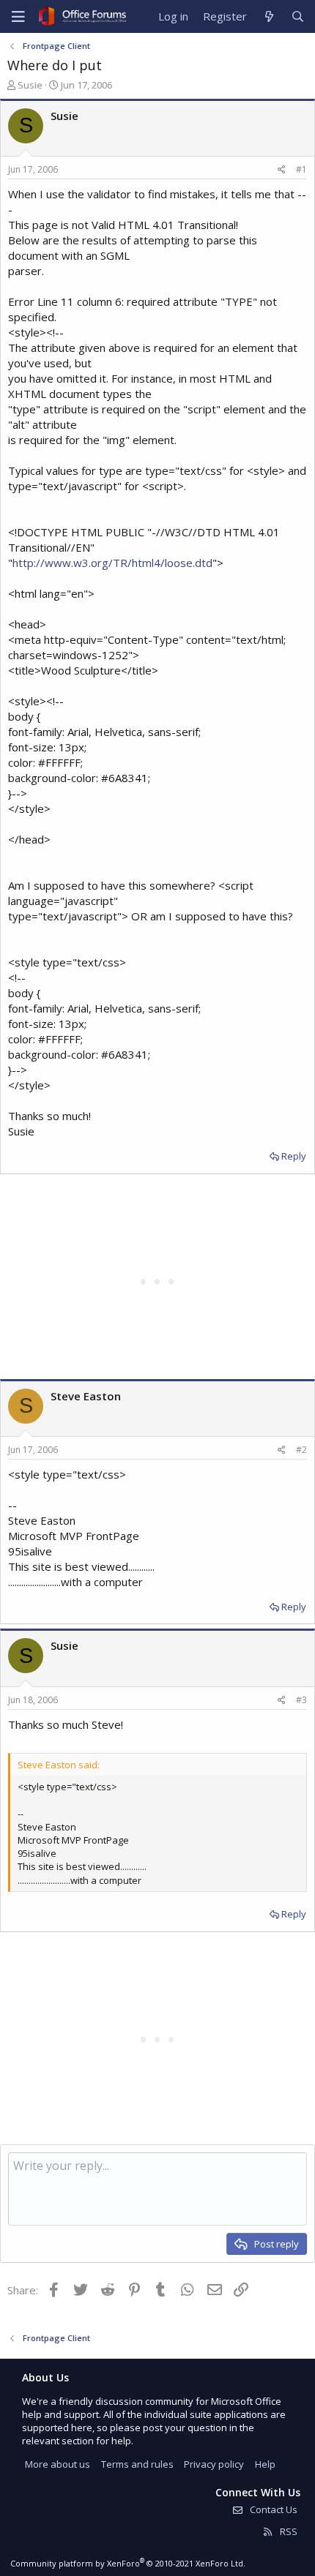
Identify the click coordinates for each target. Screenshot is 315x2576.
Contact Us (273, 2509)
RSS (288, 2531)
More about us (58, 2464)
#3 (301, 1700)
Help (265, 2464)
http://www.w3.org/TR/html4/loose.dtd (112, 563)
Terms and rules (137, 2464)
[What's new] (268, 16)
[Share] (282, 170)
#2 (301, 1450)
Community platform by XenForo (128, 2563)
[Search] (298, 16)
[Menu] (18, 17)
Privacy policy (214, 2464)
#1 (301, 169)
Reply (294, 1156)
